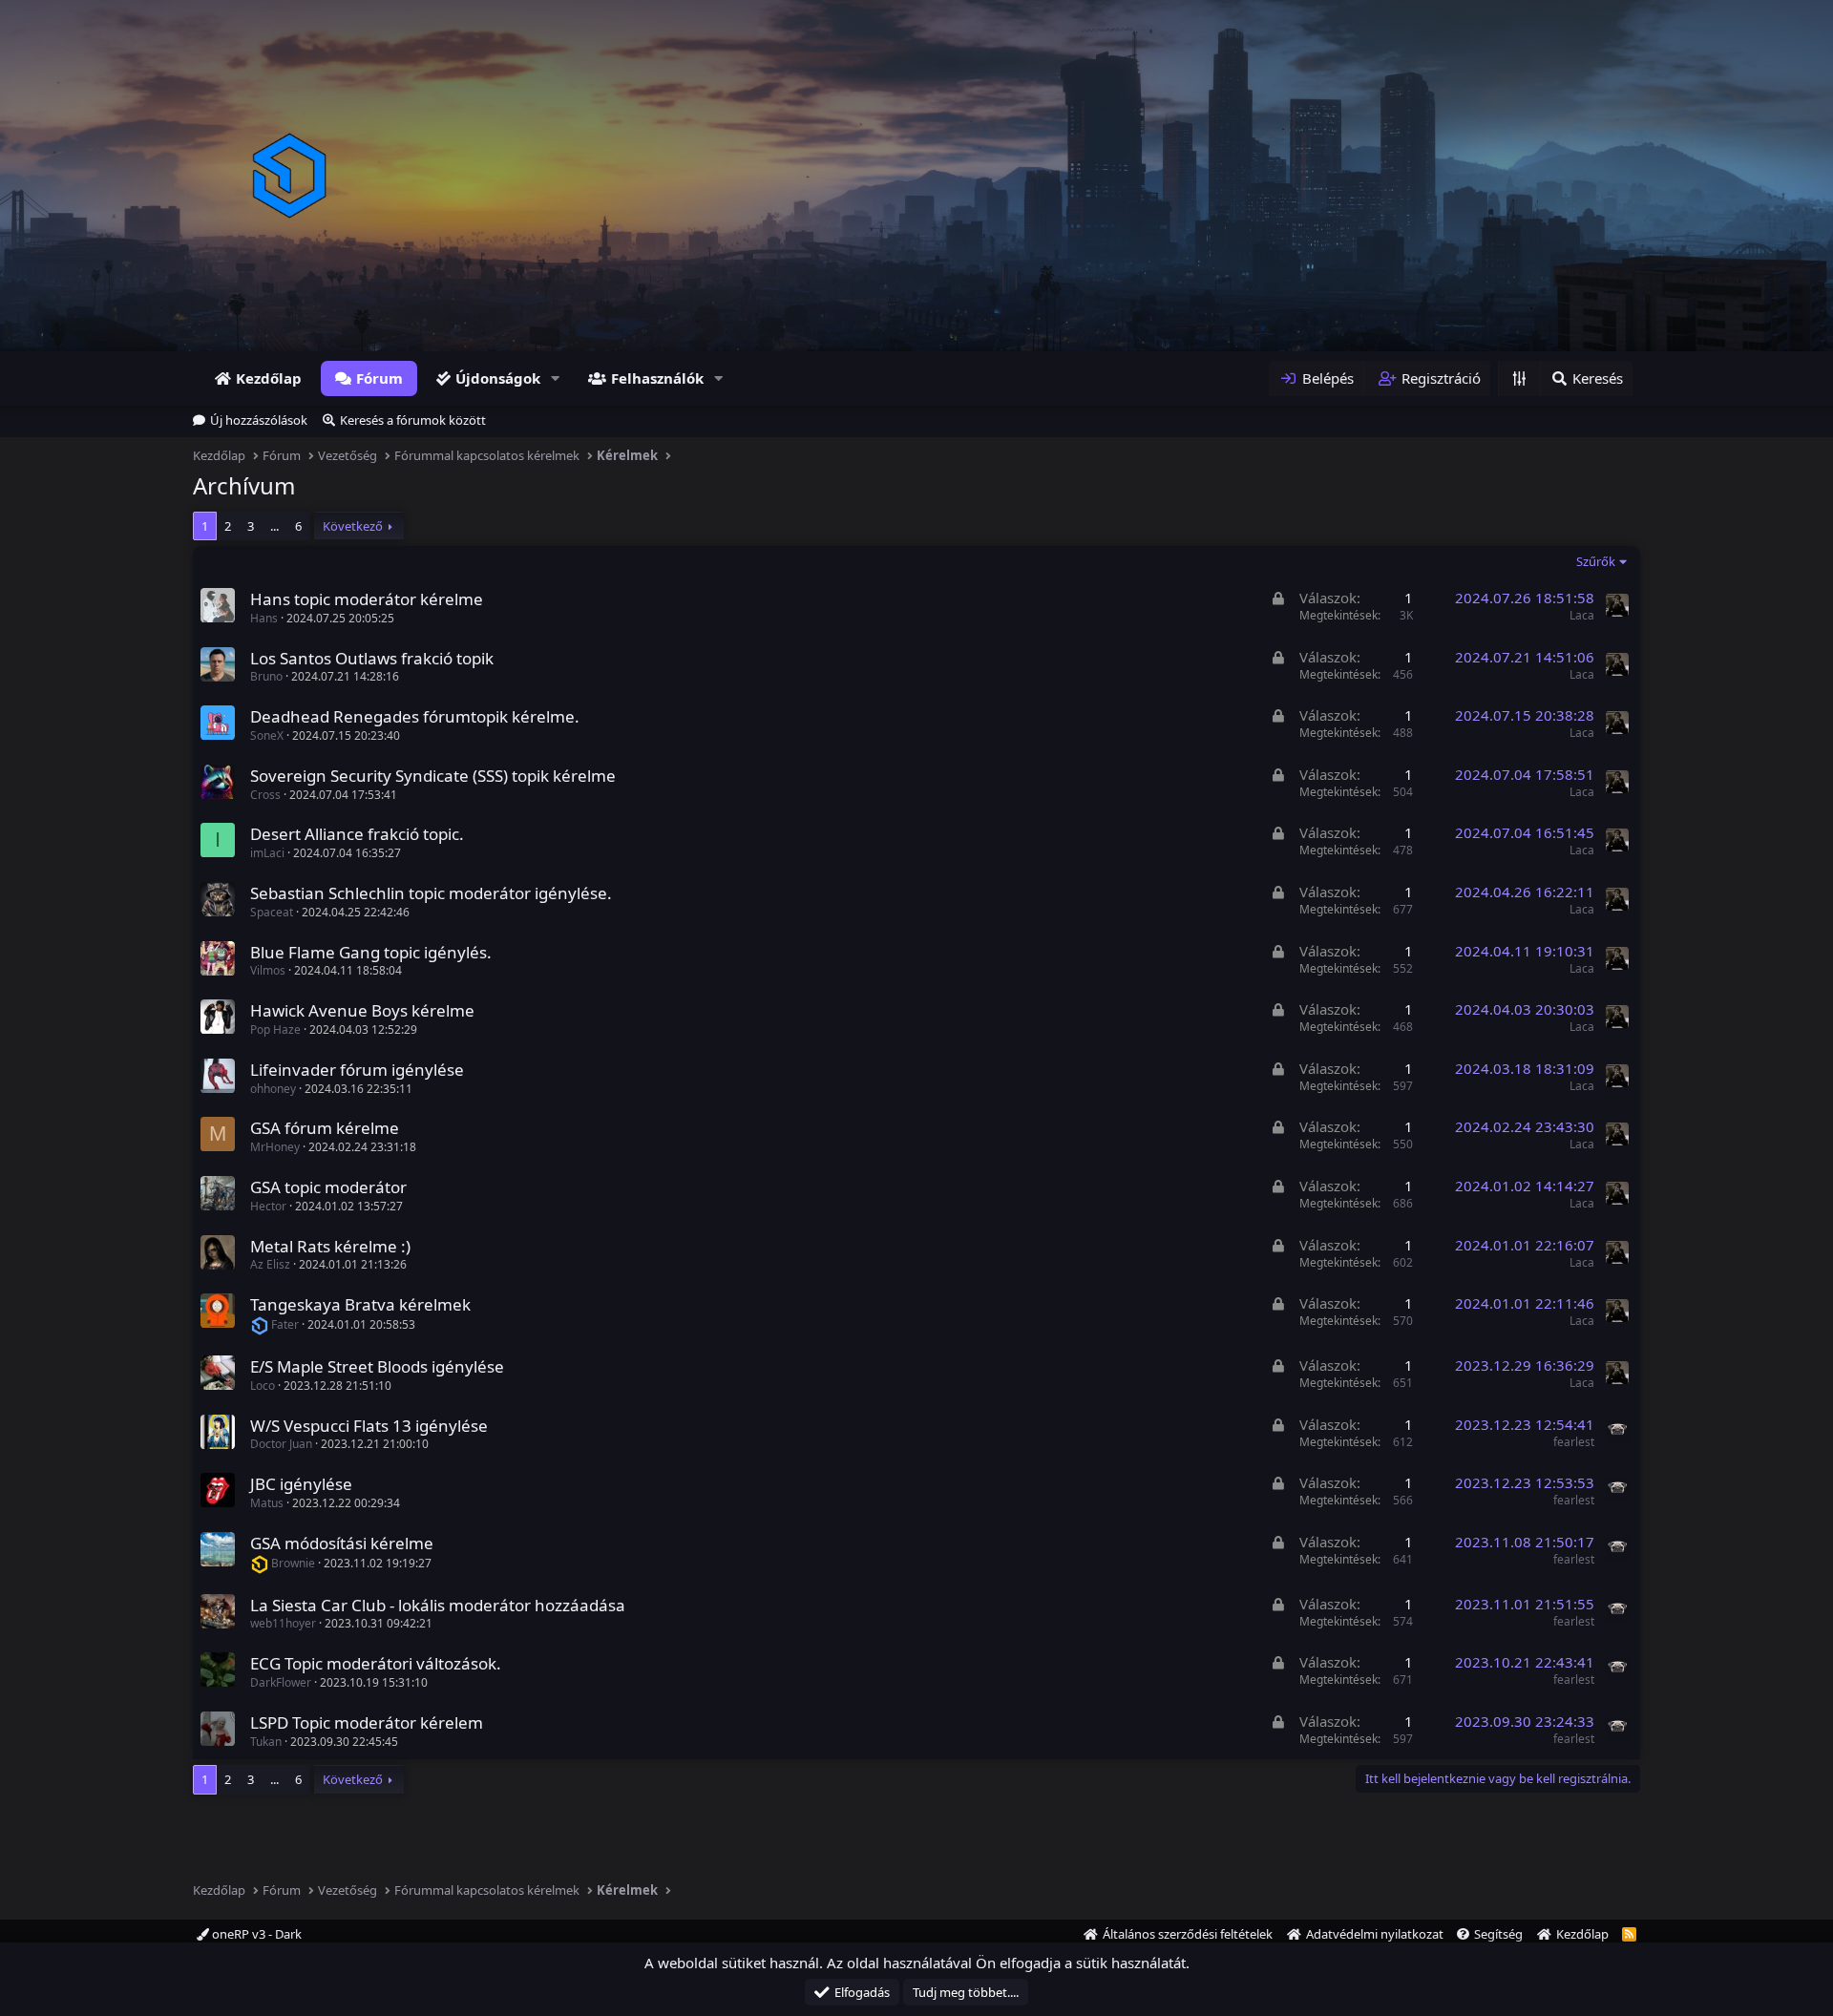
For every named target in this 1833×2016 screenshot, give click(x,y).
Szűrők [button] (1596, 561)
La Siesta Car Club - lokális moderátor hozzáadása (438, 1605)
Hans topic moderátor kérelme (367, 599)
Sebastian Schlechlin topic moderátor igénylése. (431, 893)
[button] (556, 378)
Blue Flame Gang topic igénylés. (371, 952)
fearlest (1574, 1442)
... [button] (274, 526)
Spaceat (272, 912)
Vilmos (268, 970)
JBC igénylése (301, 1484)
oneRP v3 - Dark (255, 1934)
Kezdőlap (269, 378)
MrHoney (275, 1147)
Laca (1582, 615)
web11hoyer (283, 1623)
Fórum (379, 378)
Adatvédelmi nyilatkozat (1375, 1934)
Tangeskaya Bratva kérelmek (360, 1304)
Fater (285, 1324)
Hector (268, 1206)
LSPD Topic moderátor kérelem (367, 1722)
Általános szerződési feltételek (1188, 1934)
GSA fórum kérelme (325, 1128)
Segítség (1498, 1934)
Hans (264, 618)
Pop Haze (275, 1029)
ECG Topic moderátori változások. (376, 1663)
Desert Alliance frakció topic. (357, 834)
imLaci (267, 853)
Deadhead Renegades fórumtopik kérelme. (415, 716)
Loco (263, 1386)
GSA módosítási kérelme (342, 1543)
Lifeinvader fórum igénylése (357, 1070)
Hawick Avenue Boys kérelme (362, 1010)
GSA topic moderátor (328, 1187)
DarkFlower (281, 1682)
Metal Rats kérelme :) (330, 1246)
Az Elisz (270, 1264)
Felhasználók (657, 378)
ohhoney (273, 1089)
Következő (353, 526)
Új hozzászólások (259, 420)
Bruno (266, 676)
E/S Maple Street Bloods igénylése (377, 1366)
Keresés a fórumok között (413, 420)
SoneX (267, 735)
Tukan (266, 1742)
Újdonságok (498, 378)
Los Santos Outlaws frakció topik (372, 658)
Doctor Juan (281, 1444)
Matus (267, 1503)
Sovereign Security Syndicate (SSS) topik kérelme (433, 776)
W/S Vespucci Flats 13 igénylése (369, 1426)
